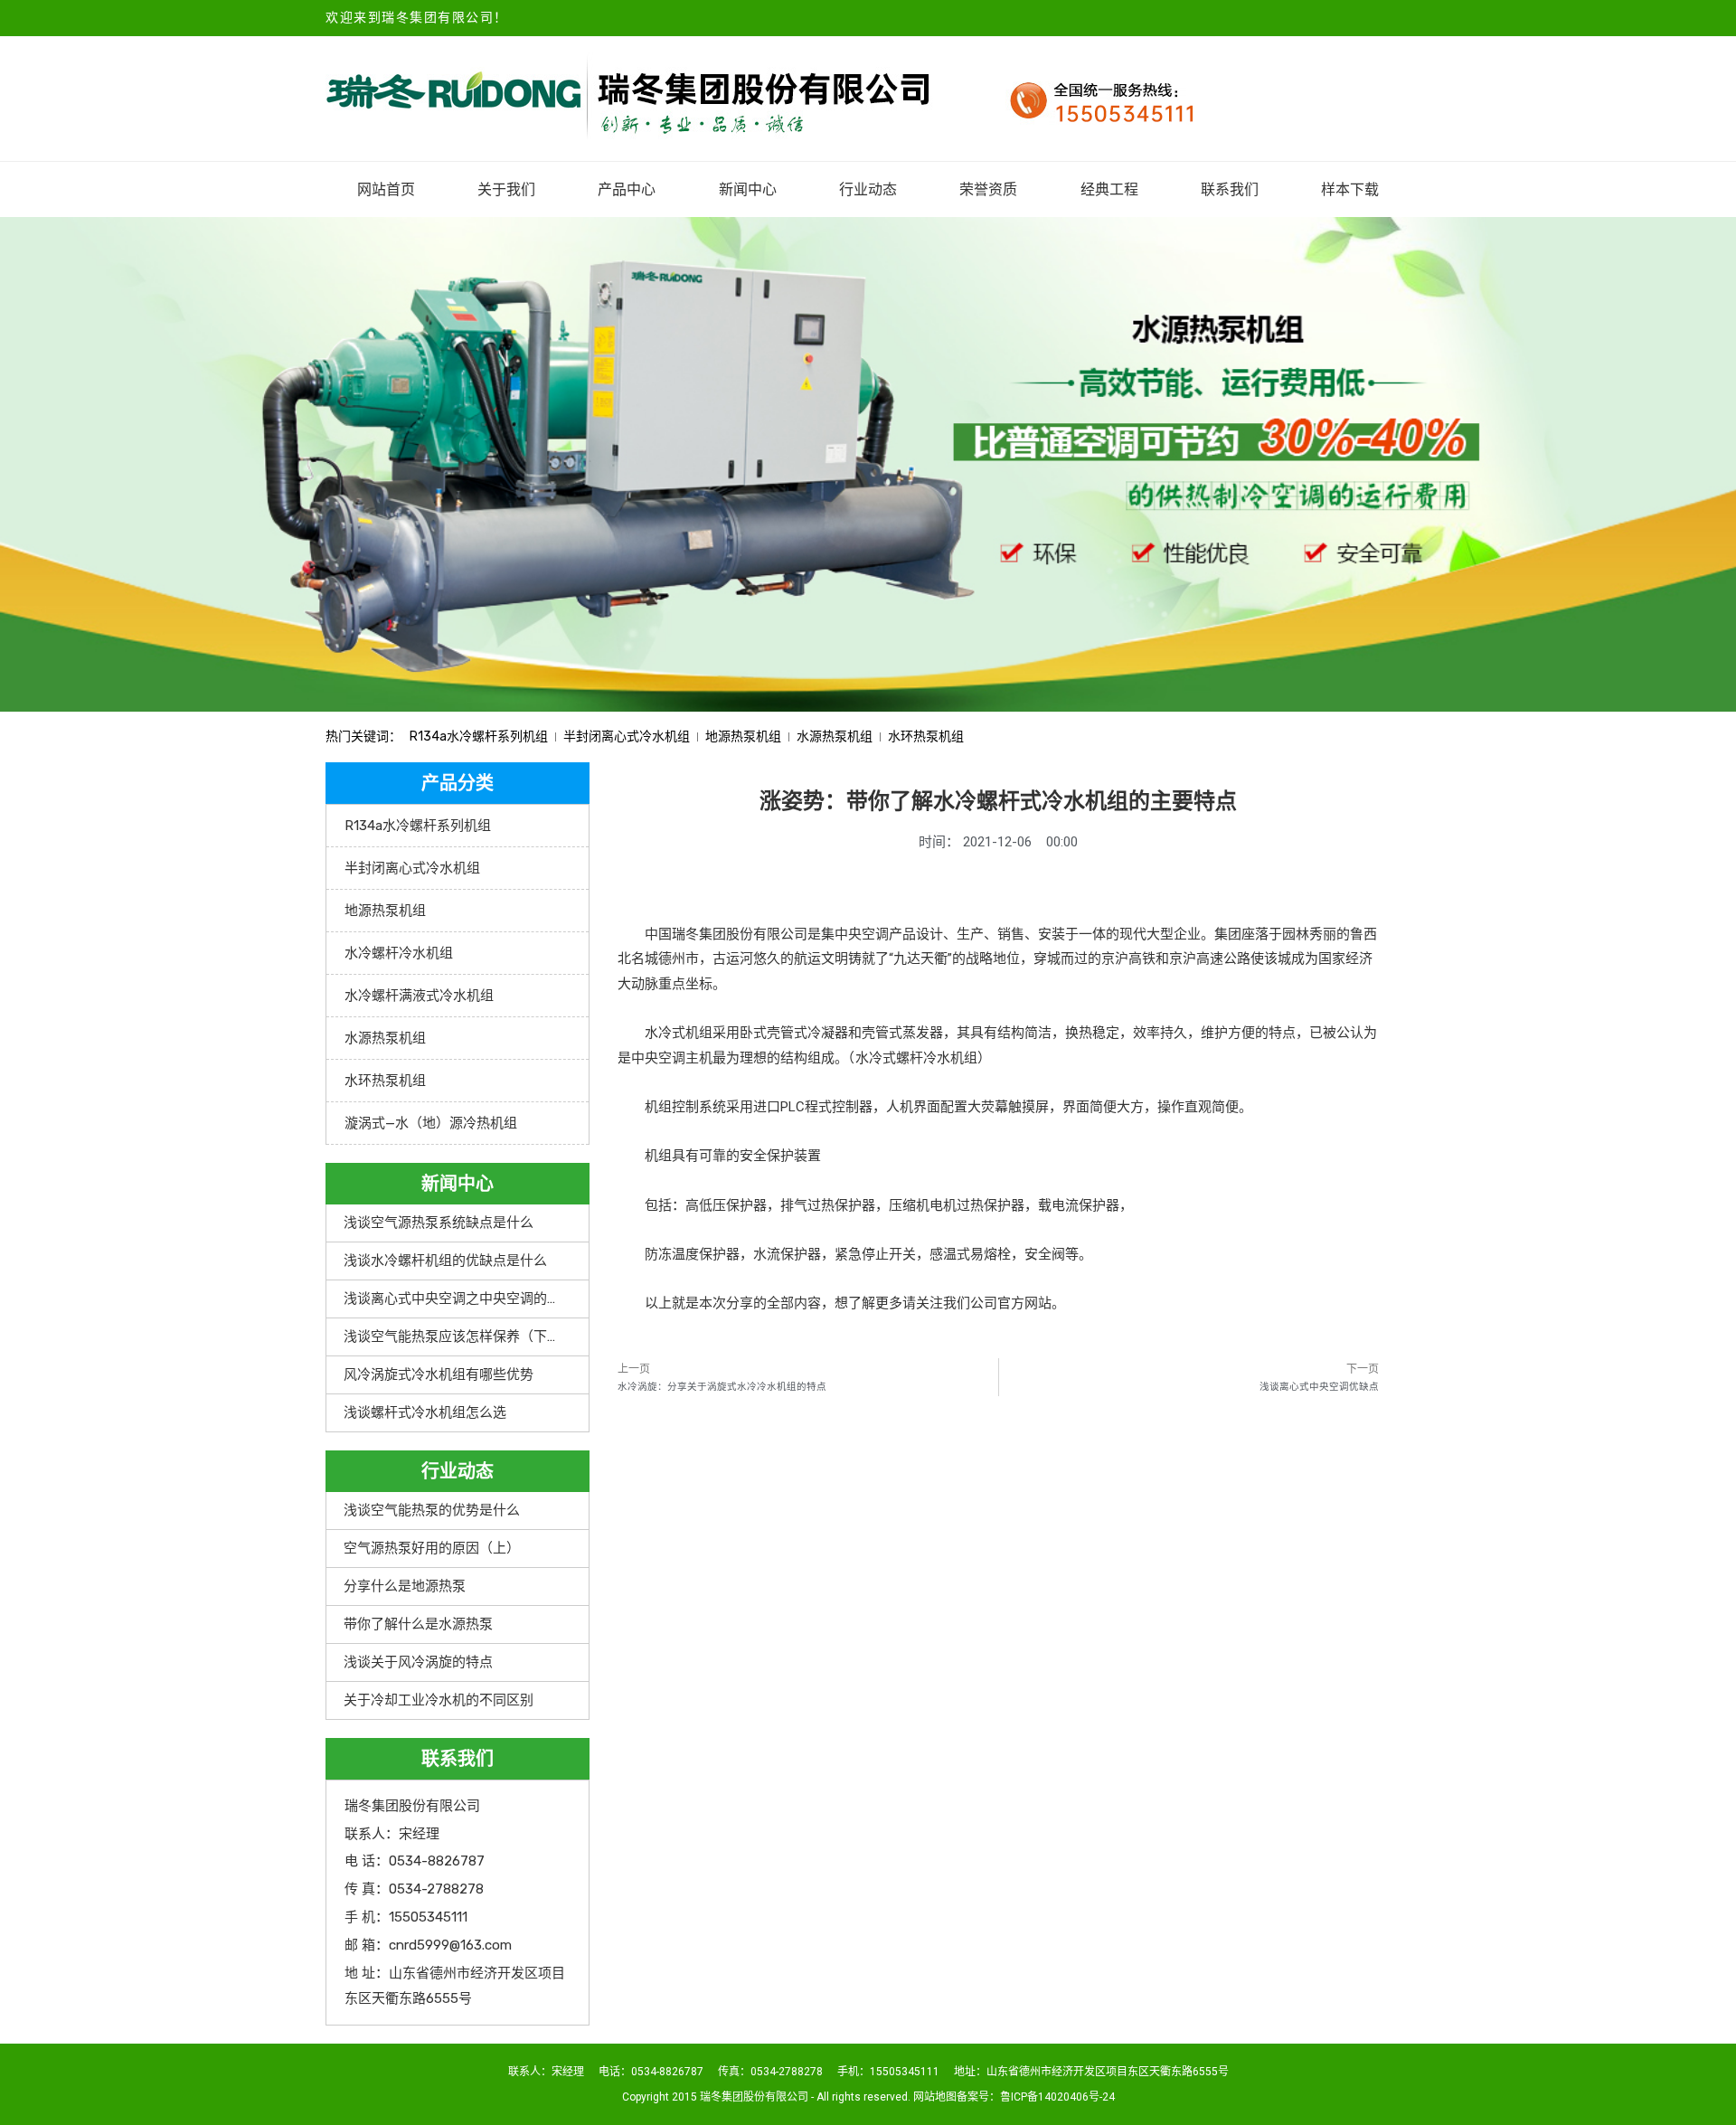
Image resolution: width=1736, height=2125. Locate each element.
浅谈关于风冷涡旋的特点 (418, 1662)
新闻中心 (748, 189)
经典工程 (1109, 189)
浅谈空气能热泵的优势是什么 (432, 1510)
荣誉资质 (988, 189)
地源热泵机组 (743, 737)
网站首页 (386, 189)
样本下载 (1350, 189)
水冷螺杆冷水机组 (399, 953)
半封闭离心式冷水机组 (627, 737)
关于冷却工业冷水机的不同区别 (439, 1700)
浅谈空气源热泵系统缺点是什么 (439, 1223)
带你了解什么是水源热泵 (418, 1624)
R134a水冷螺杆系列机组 (479, 737)
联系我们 (1230, 189)
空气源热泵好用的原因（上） (432, 1548)
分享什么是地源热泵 (405, 1586)
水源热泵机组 (835, 737)
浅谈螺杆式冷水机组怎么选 (425, 1412)
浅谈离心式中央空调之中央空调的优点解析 (472, 1299)
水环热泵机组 (926, 737)
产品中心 (627, 189)
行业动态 (868, 189)
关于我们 (506, 189)
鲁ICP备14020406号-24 (1057, 2097)
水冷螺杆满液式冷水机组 (419, 996)
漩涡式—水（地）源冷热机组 (431, 1123)
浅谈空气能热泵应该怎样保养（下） (452, 1336)
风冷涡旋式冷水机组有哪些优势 (439, 1374)
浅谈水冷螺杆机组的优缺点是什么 (445, 1261)
